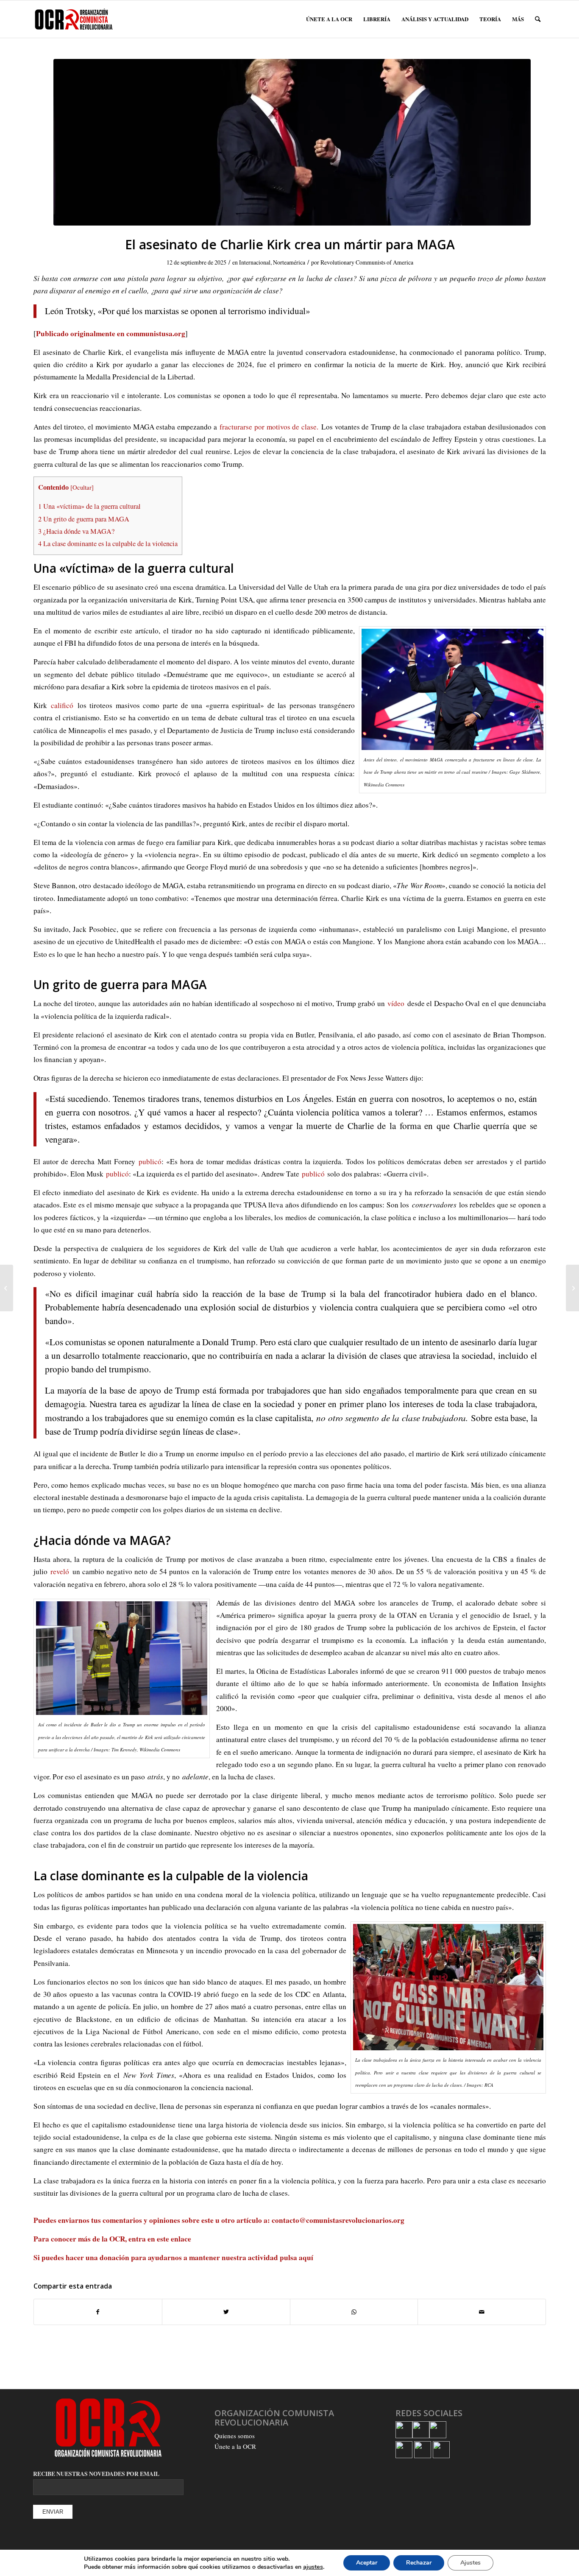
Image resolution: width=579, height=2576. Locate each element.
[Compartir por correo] (482, 2312)
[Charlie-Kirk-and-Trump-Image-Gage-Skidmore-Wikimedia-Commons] (292, 142)
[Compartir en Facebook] (98, 2312)
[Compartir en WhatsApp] (354, 2312)
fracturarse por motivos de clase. (269, 427)
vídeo (395, 1003)
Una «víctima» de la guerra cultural (89, 506)
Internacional (255, 262)
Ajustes (470, 2563)
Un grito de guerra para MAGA (84, 519)
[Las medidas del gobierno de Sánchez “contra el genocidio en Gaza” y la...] (7, 1288)
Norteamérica (289, 262)
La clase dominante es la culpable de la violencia (108, 544)
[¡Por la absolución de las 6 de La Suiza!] (572, 1288)
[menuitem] (329, 19)
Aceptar (367, 2563)
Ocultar (82, 487)
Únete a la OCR (235, 2446)
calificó (60, 705)
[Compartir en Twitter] (226, 2312)
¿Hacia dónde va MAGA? (76, 531)
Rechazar (419, 2563)
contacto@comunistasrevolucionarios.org (338, 2220)
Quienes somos (235, 2436)
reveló (58, 1571)
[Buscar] (538, 19)
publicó (148, 1161)
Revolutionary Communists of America (367, 262)
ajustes (313, 2567)
